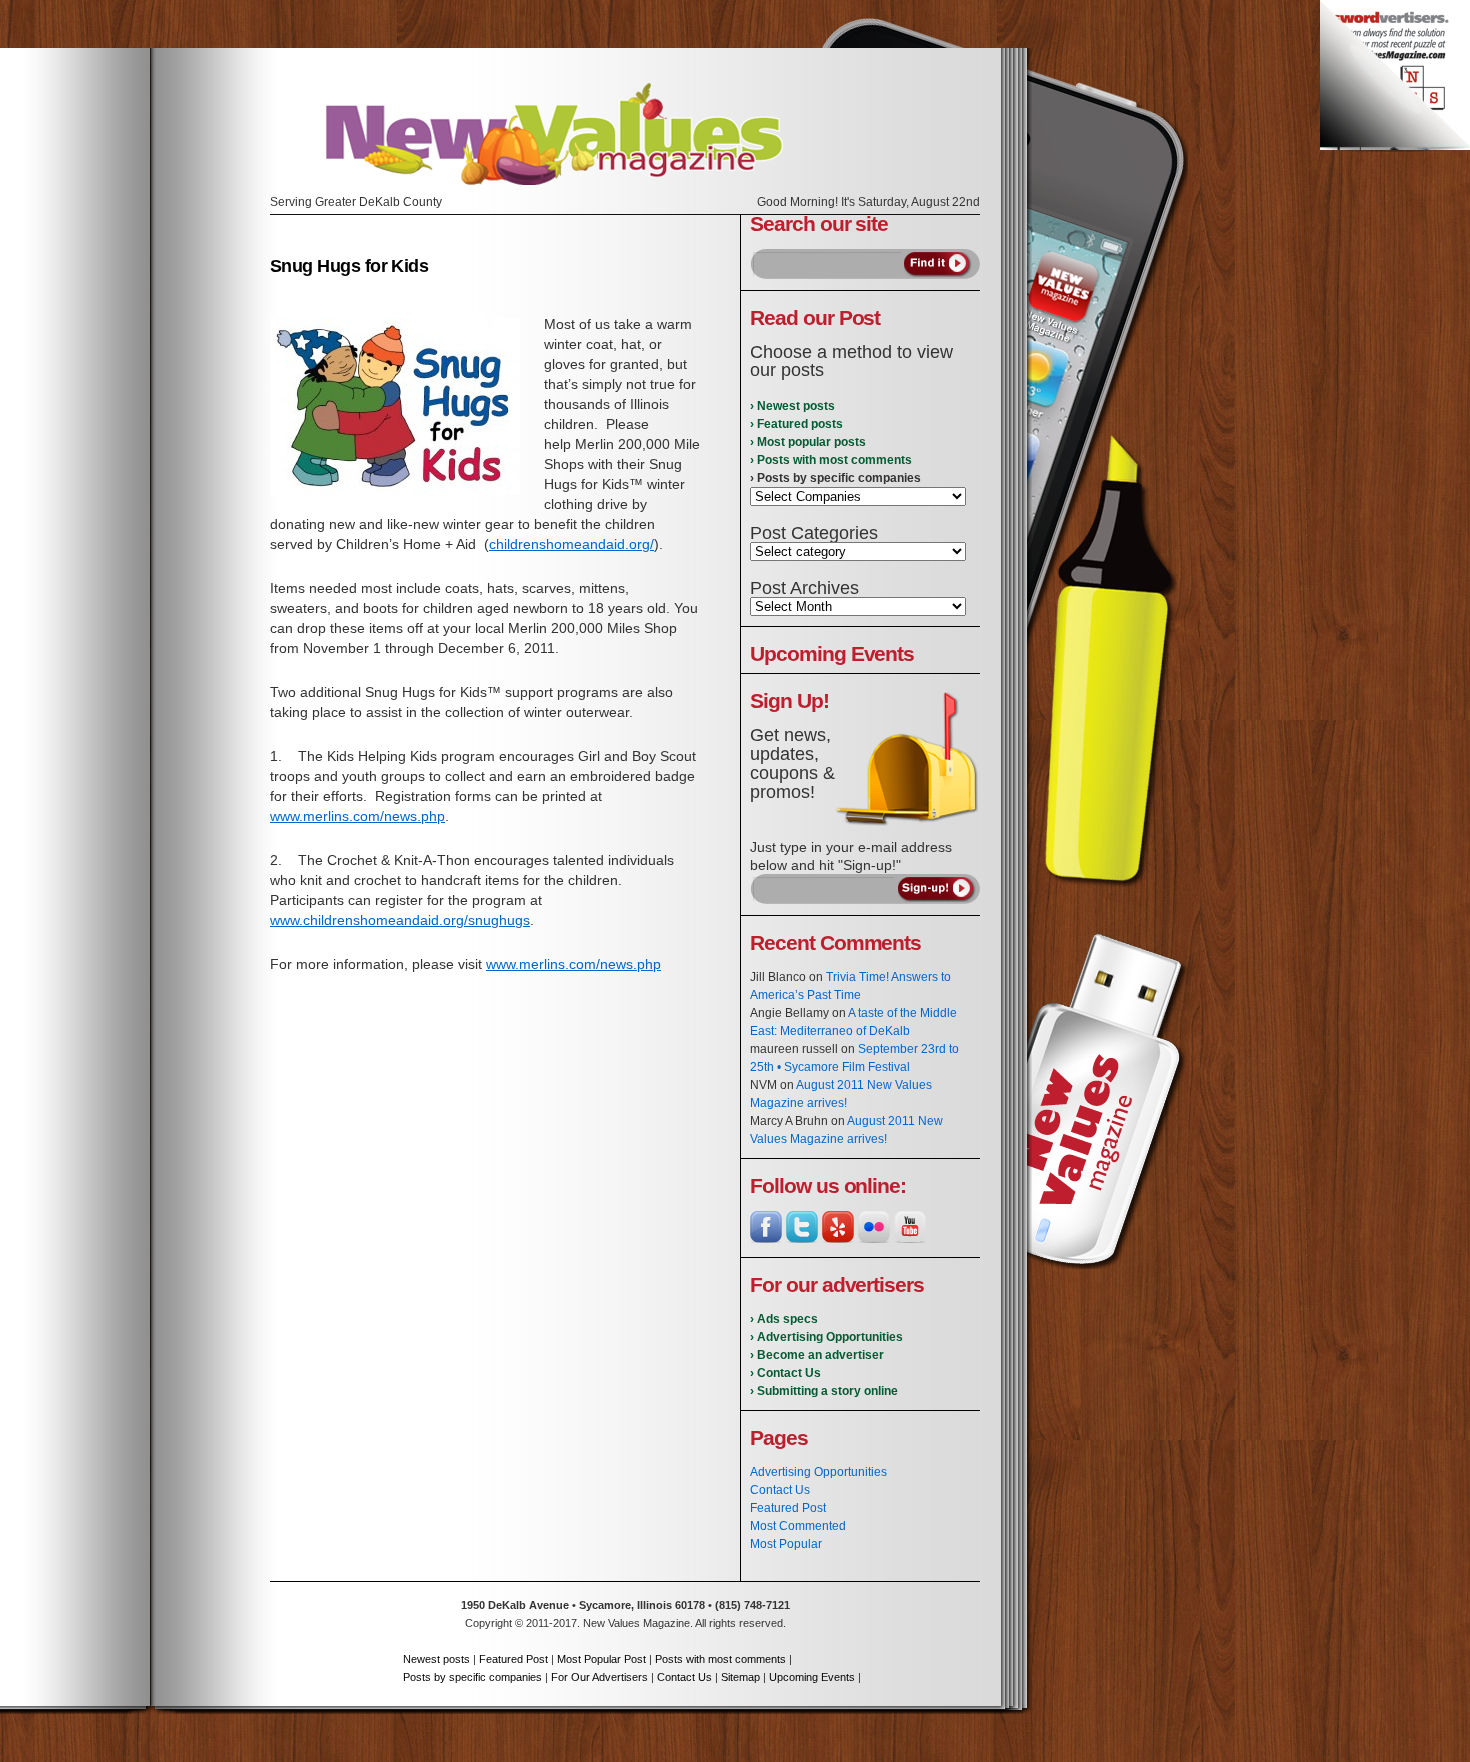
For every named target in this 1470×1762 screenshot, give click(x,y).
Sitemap (740, 1677)
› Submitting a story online (824, 1391)
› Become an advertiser (817, 1355)
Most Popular (786, 1544)
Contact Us (780, 1490)
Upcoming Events (812, 1677)
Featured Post (788, 1508)
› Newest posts (792, 406)
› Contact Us (785, 1373)
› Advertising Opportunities (826, 1337)
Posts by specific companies (472, 1677)
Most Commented (798, 1526)
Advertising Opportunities (818, 1472)
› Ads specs (784, 1319)
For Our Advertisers (599, 1677)
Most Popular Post (601, 1659)
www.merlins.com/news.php (357, 816)
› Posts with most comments (831, 460)
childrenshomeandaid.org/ (571, 544)
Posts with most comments (720, 1659)
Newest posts (436, 1659)
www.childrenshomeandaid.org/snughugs (400, 920)
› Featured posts (796, 424)
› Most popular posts (808, 442)
